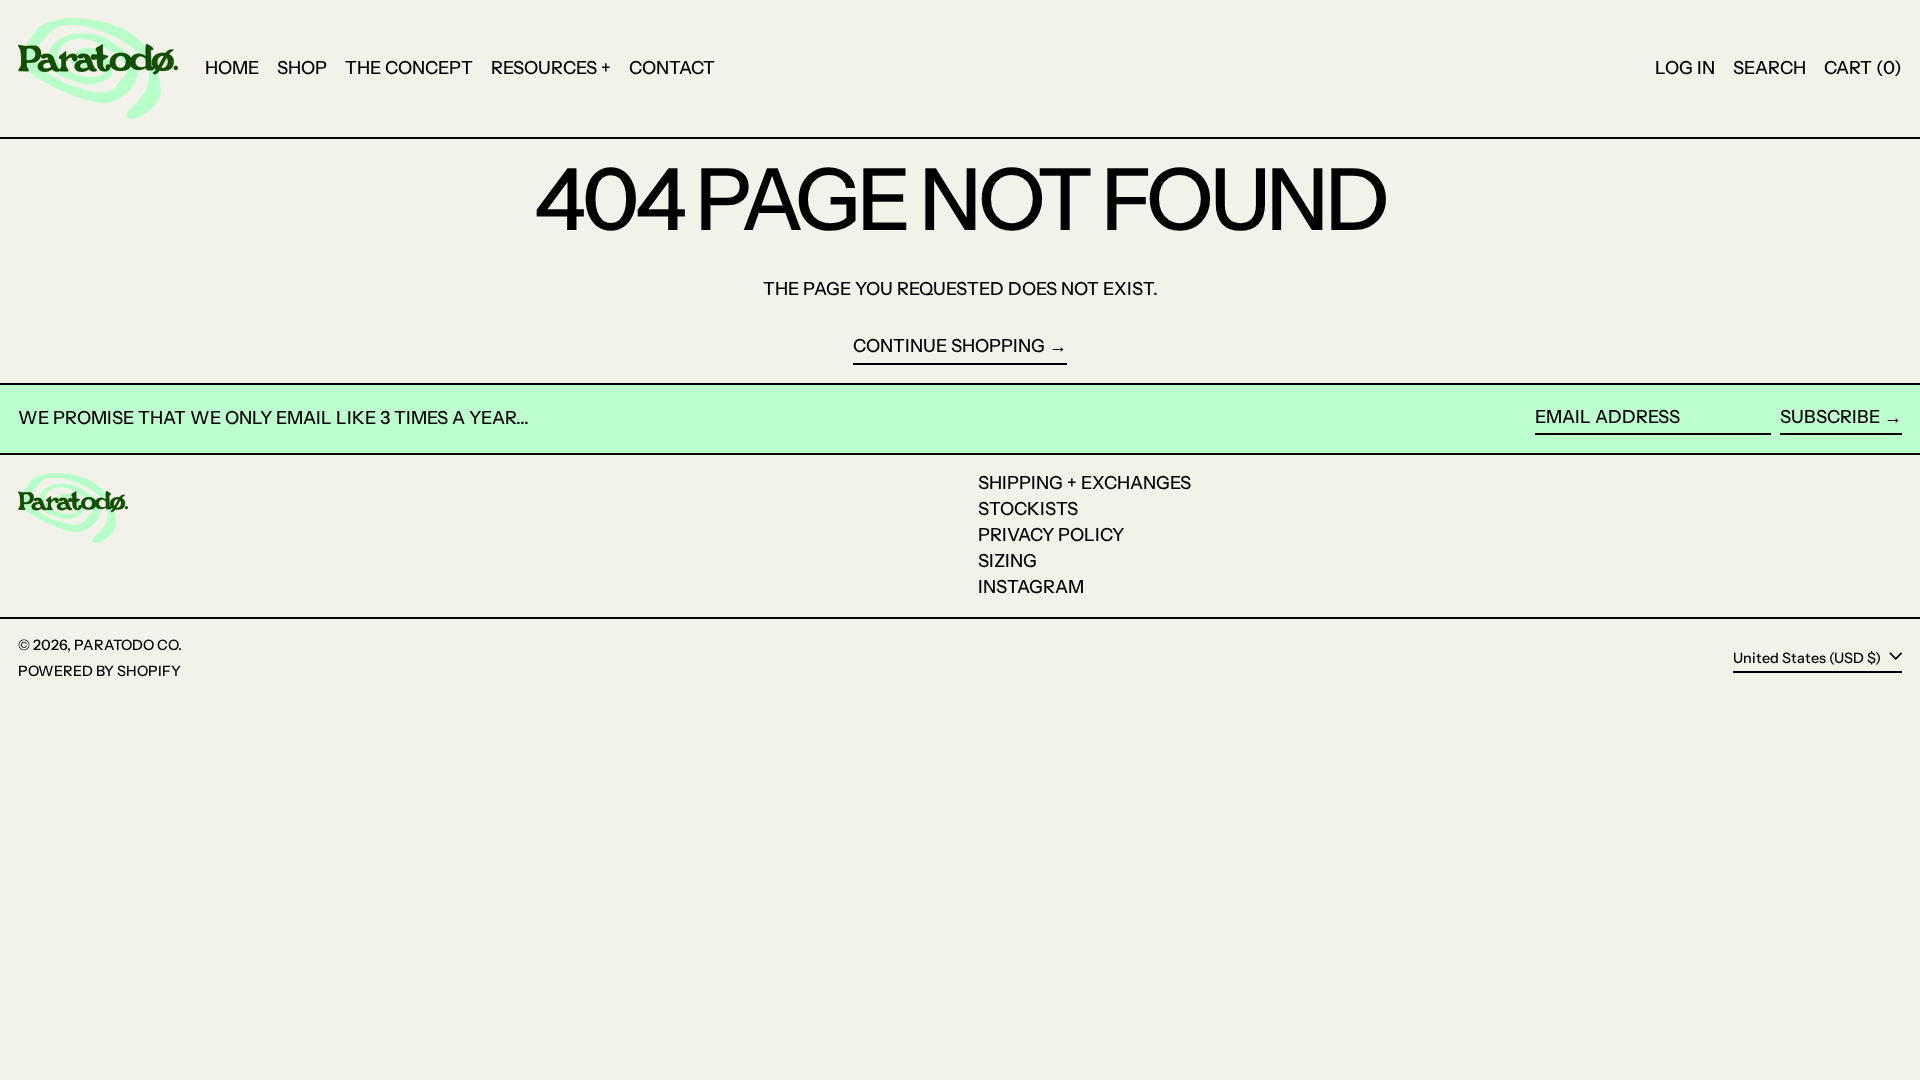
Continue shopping (949, 346)
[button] (1769, 68)
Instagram (1031, 587)
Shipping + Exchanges (1084, 483)
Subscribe (1830, 417)
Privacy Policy (1051, 535)
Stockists (1028, 509)
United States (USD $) (1808, 657)
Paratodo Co (126, 645)
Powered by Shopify (99, 671)
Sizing (1007, 561)
